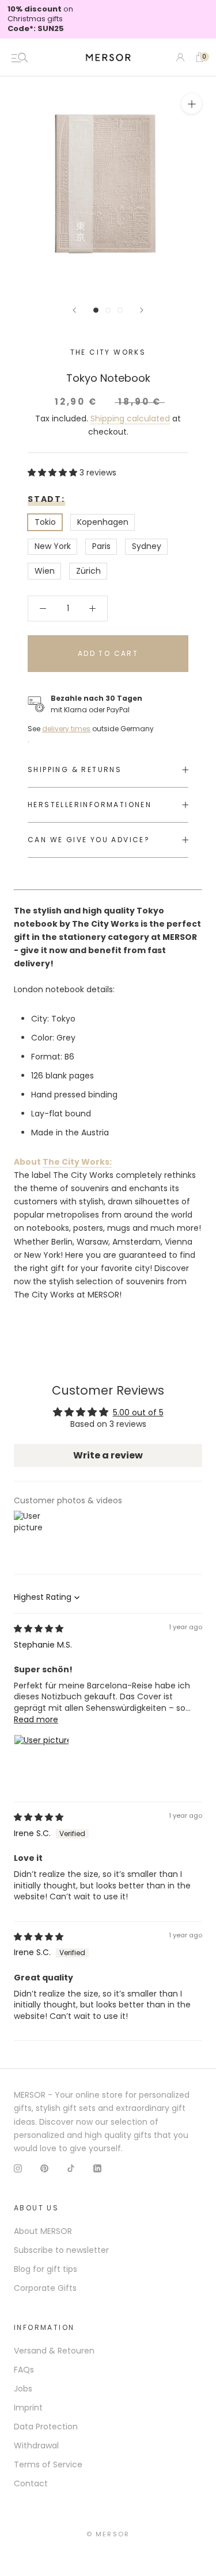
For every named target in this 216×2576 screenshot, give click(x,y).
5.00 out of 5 (138, 1412)
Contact (31, 2483)
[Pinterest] (44, 2168)
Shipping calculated (130, 419)
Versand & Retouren (54, 2351)
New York (53, 546)
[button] (54, 473)
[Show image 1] (96, 310)
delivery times (66, 729)
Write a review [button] (108, 1455)
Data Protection (46, 2427)
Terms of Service (48, 2464)
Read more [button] (36, 1719)
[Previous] (74, 310)
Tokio (45, 522)
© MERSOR (108, 2534)
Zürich (88, 571)
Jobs (23, 2389)
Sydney (147, 546)
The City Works (108, 352)
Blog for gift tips (46, 2269)
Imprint (28, 2408)
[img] (39, 1629)
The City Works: (77, 1162)
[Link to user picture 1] (41, 1762)
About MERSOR (43, 2231)
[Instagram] (18, 2168)
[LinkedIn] (97, 2168)
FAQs (24, 2370)
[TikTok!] (71, 2168)
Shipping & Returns (75, 769)
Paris (101, 546)
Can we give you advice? (89, 840)
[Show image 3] (120, 310)
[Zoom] (192, 104)
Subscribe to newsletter (61, 2250)
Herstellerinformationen (90, 805)
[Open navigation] (20, 57)
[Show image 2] (108, 310)
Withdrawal (36, 2446)
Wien (45, 571)
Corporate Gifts (45, 2288)
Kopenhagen (103, 522)
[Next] (142, 310)
